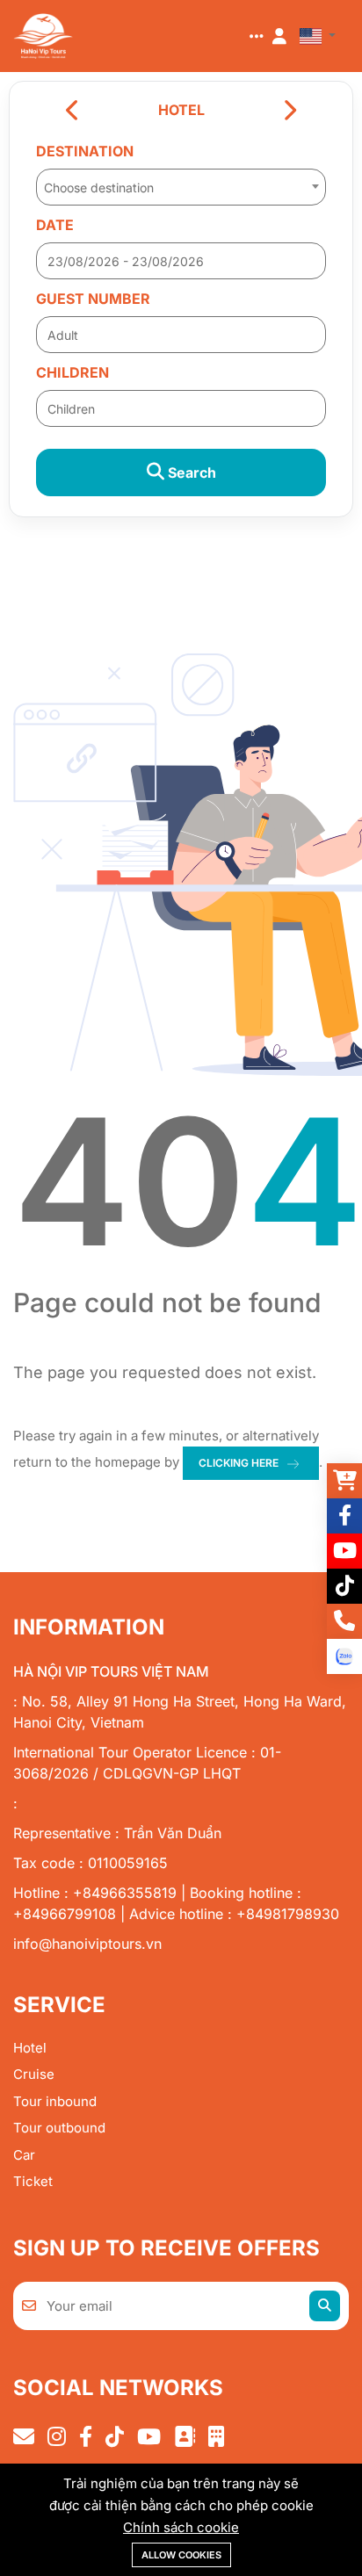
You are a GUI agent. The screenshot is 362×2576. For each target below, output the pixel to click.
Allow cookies (181, 2555)
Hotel (30, 2048)
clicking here (239, 1463)
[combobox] (181, 182)
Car (24, 2155)
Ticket (33, 2181)
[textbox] (181, 188)
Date (55, 225)
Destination (85, 151)
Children (72, 372)
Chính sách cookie (181, 2527)
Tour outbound (59, 2128)
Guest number (93, 299)
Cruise (34, 2074)
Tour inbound (55, 2101)
